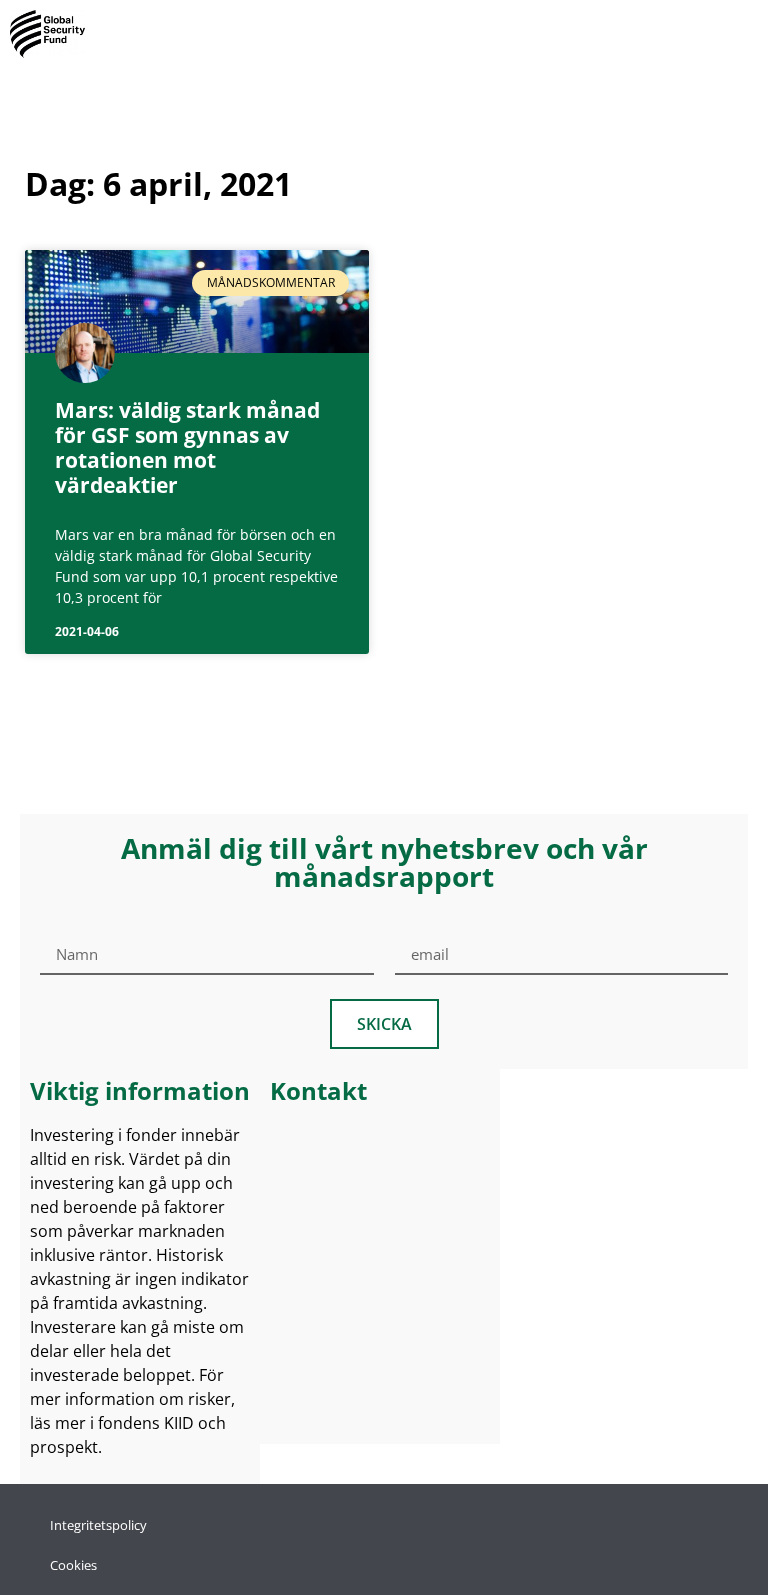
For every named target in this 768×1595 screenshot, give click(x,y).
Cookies (73, 1565)
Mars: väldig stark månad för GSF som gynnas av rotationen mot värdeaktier (187, 448)
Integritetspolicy (98, 1525)
